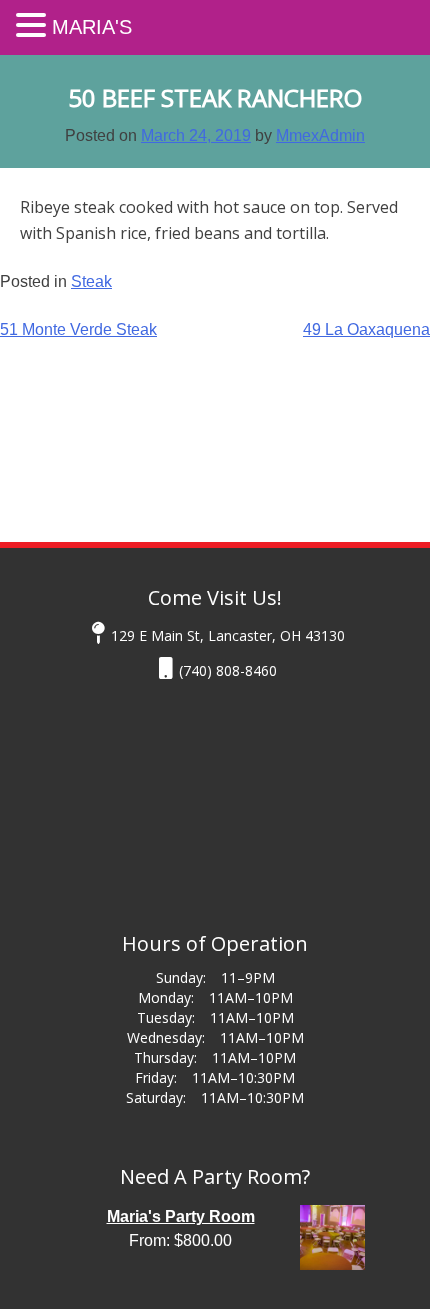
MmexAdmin (320, 135)
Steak (91, 281)
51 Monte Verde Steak (78, 329)
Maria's (92, 27)
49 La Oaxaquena (366, 329)
